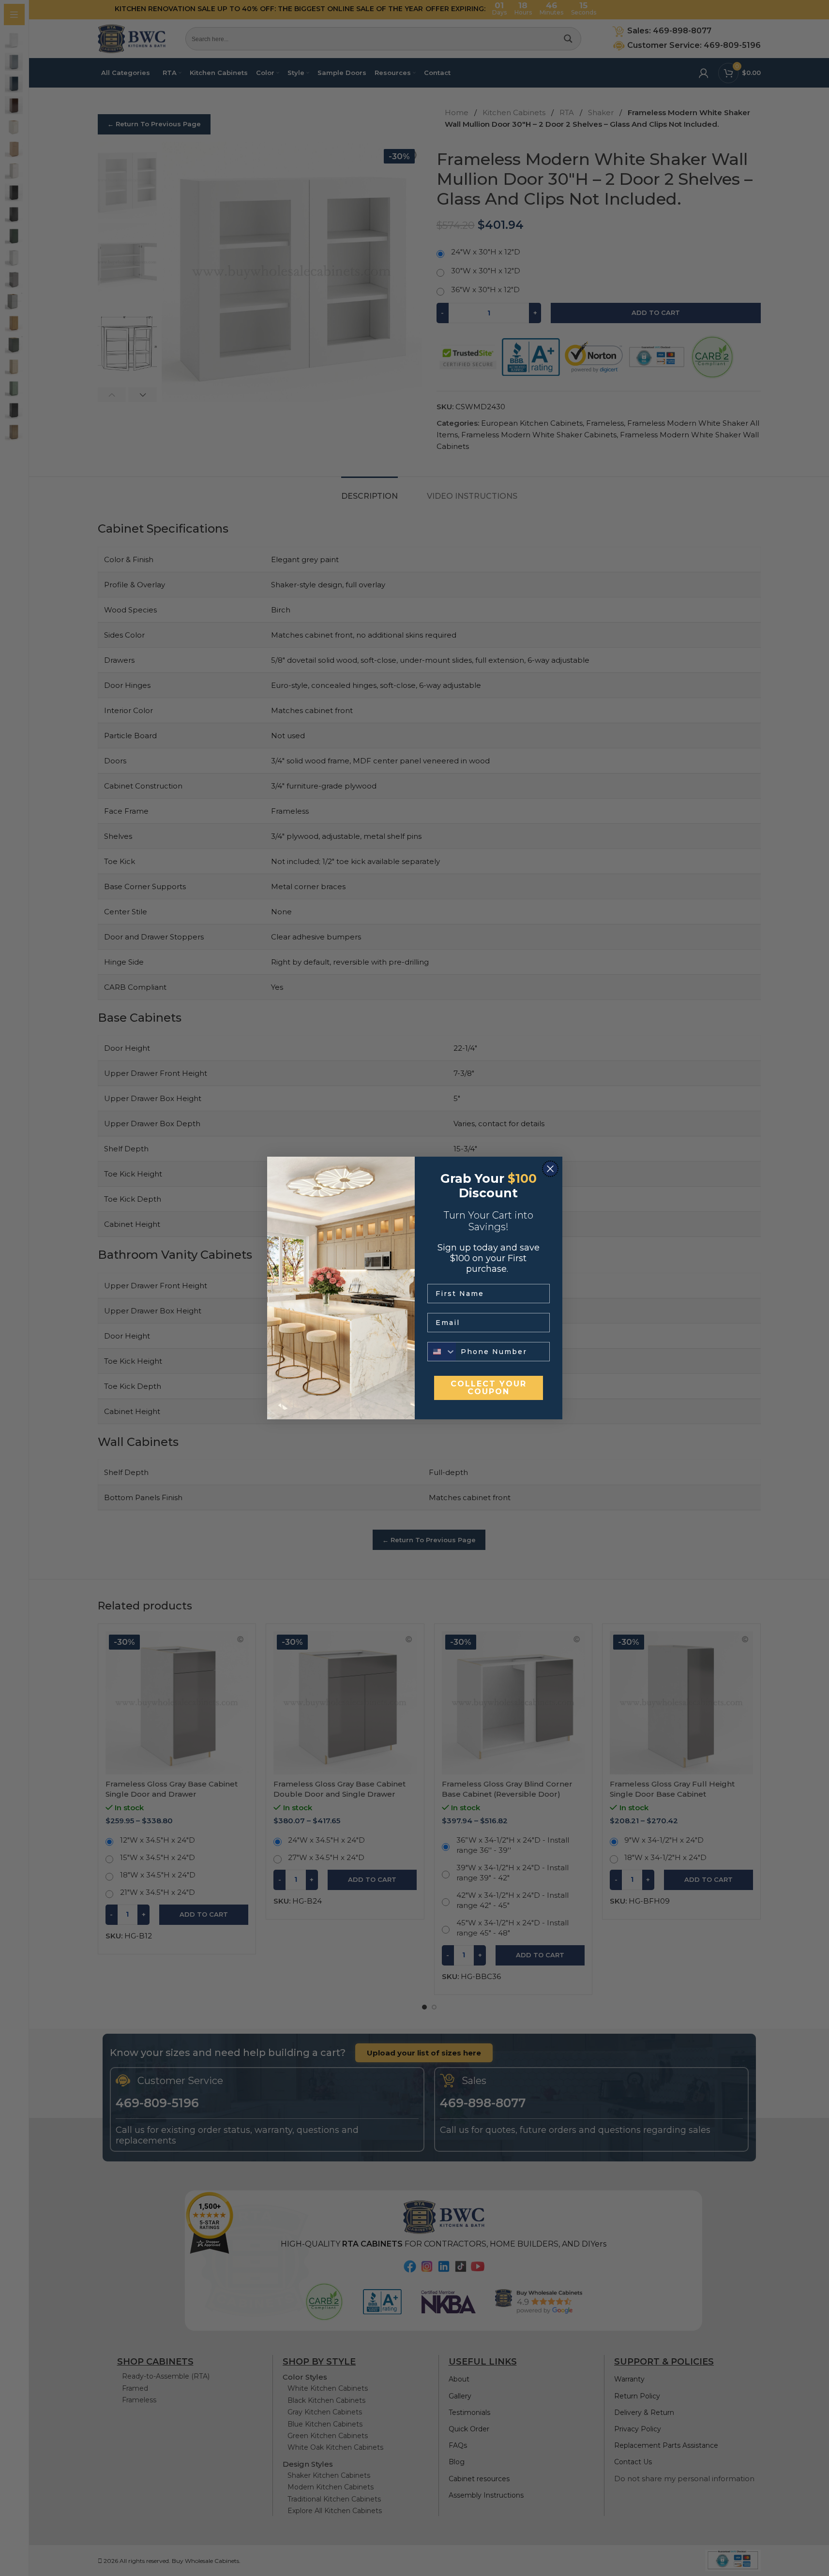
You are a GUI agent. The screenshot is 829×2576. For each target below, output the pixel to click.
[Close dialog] (550, 1169)
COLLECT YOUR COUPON (489, 1388)
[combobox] (442, 1352)
